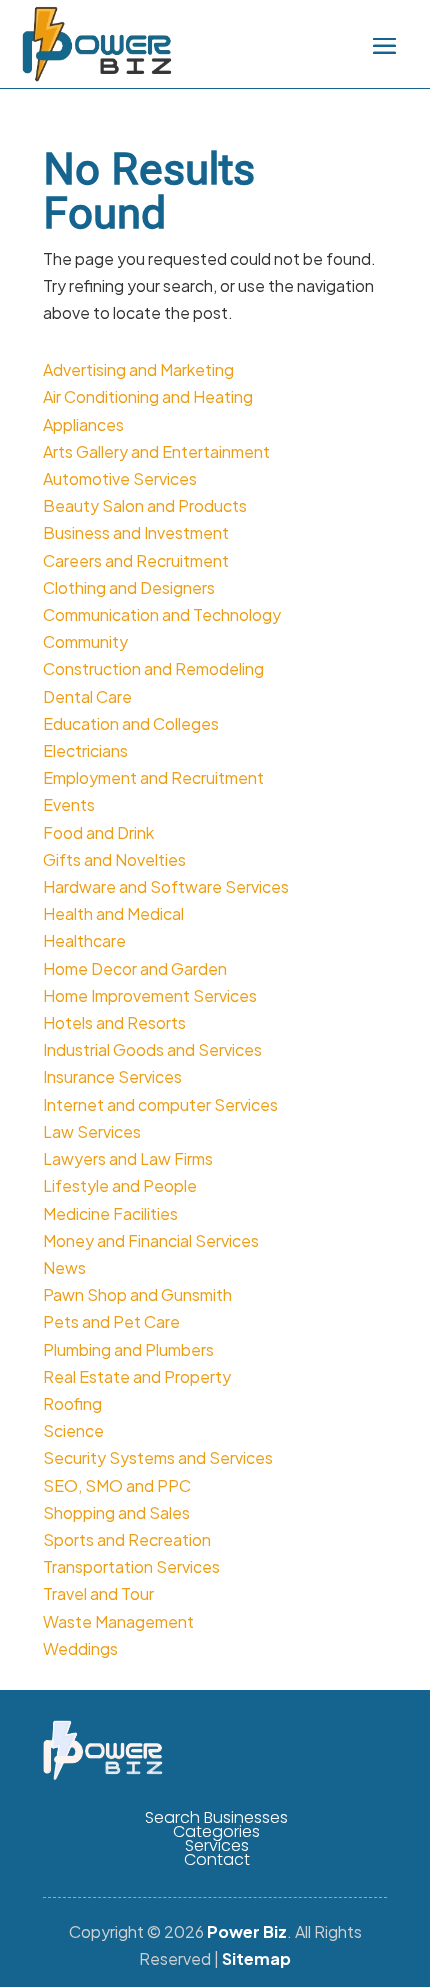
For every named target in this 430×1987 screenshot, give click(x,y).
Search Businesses (216, 1818)
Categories (216, 1832)
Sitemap (256, 1958)
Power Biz (247, 1931)
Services (217, 1846)
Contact (217, 1860)
